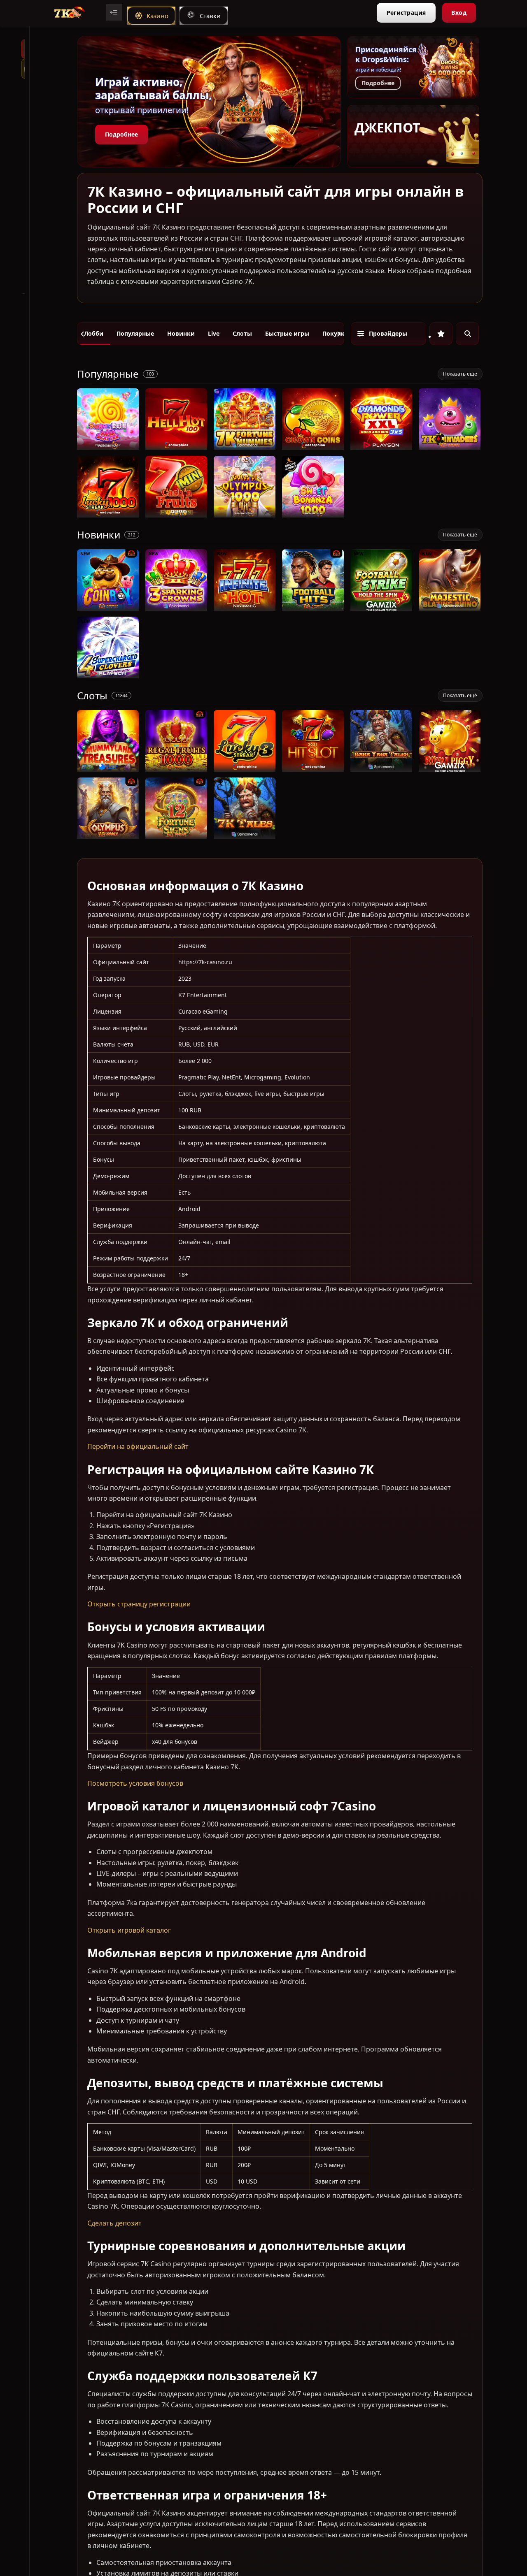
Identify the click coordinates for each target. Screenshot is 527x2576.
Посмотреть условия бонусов (135, 1783)
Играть (108, 446)
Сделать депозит (114, 2223)
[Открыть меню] (114, 12)
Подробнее (121, 134)
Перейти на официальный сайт (138, 1446)
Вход (459, 13)
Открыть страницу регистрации (139, 1604)
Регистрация (406, 13)
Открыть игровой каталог (129, 1930)
